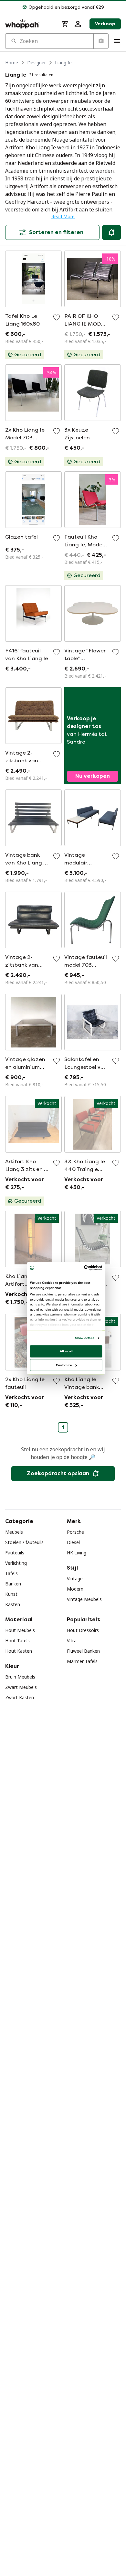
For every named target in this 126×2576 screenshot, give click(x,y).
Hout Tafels (17, 1641)
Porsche (75, 1532)
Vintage (75, 1578)
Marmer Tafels (82, 1661)
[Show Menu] (117, 41)
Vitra (72, 1641)
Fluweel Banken (83, 1651)
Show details (84, 1338)
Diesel (73, 1542)
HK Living (77, 1553)
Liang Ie (63, 63)
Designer (37, 63)
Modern (75, 1589)
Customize (64, 1365)
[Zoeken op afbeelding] (101, 41)
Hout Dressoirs (83, 1630)
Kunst (11, 1594)
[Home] (29, 24)
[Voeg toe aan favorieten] (57, 317)
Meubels (14, 1532)
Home (12, 63)
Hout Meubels (20, 1630)
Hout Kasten (19, 1651)
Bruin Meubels (20, 1677)
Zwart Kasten (20, 1697)
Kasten (13, 1604)
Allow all (66, 1351)
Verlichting (16, 1563)
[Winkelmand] (65, 24)
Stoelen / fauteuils (24, 1542)
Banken (13, 1584)
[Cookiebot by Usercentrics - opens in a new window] (84, 1268)
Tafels (11, 1573)
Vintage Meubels (84, 1599)
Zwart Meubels (21, 1687)
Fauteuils (15, 1553)
